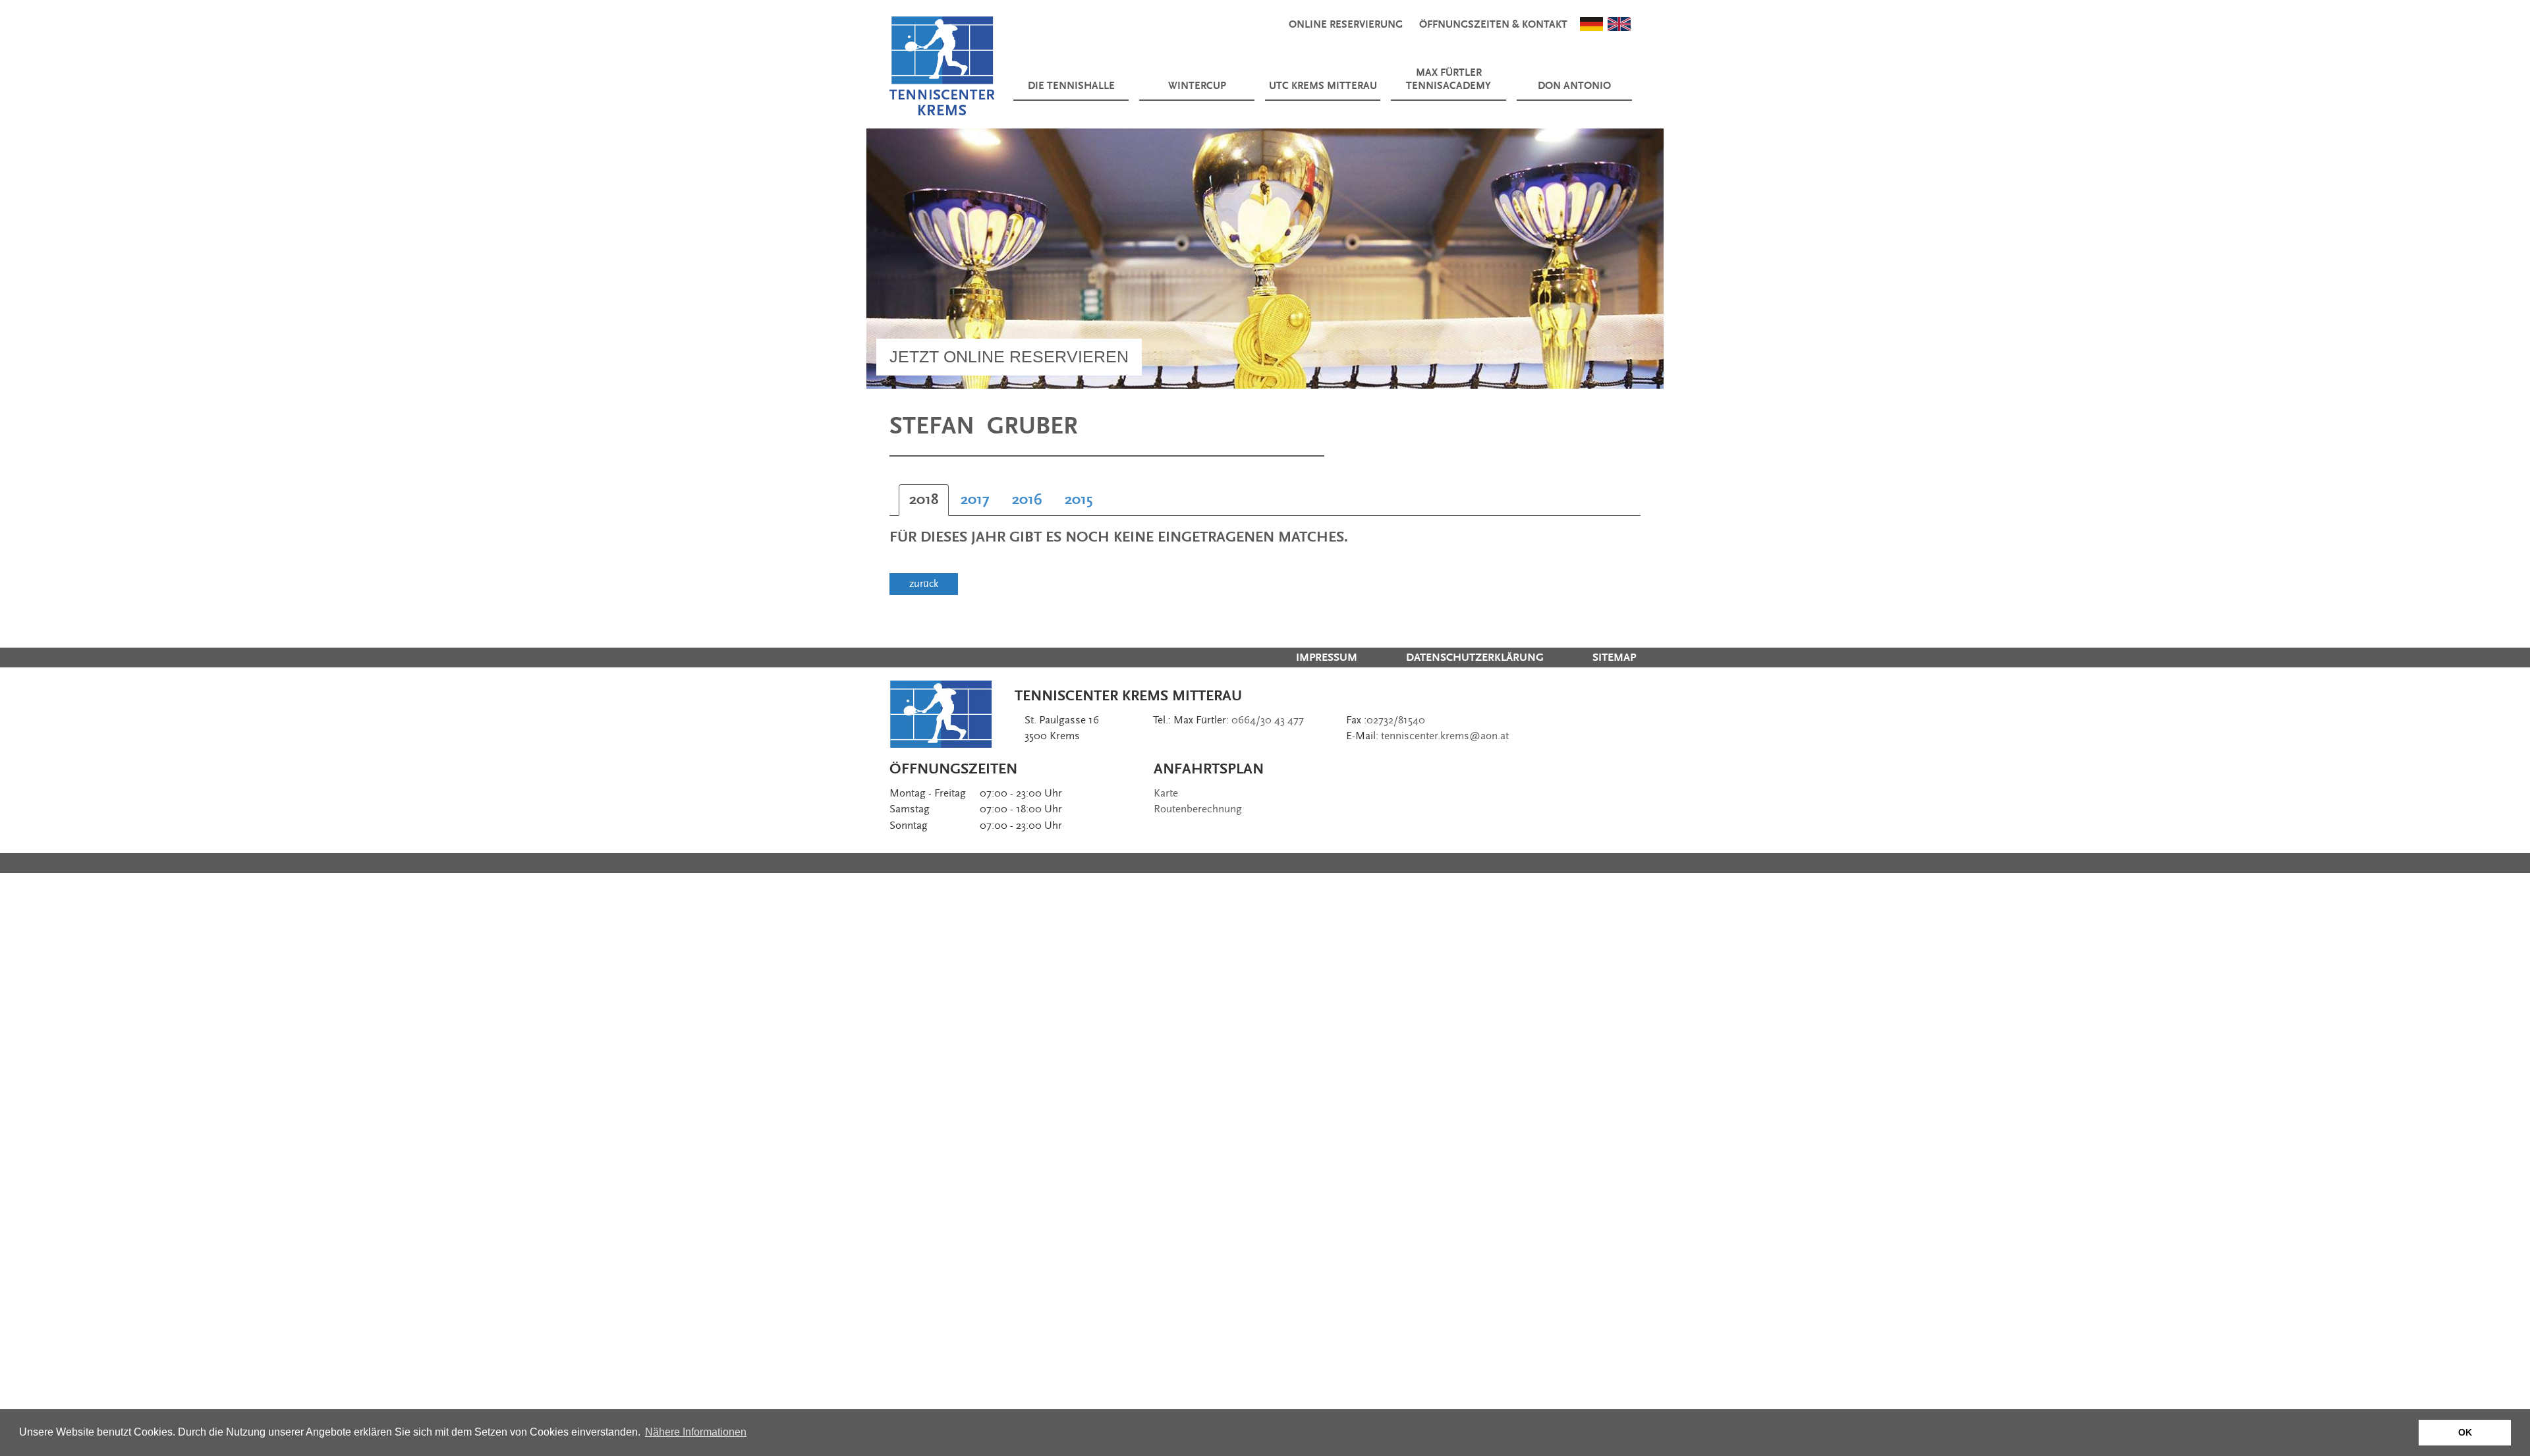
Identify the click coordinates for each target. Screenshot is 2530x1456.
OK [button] (2465, 1432)
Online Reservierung (1346, 25)
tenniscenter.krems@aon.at (1445, 736)
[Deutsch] (1591, 23)
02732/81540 (1396, 720)
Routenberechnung (1198, 809)
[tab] (924, 500)
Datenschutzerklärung (1475, 658)
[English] (1619, 23)
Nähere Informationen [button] (696, 1432)
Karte (1166, 793)
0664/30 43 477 (1268, 720)
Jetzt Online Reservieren (1009, 356)
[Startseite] (942, 66)
